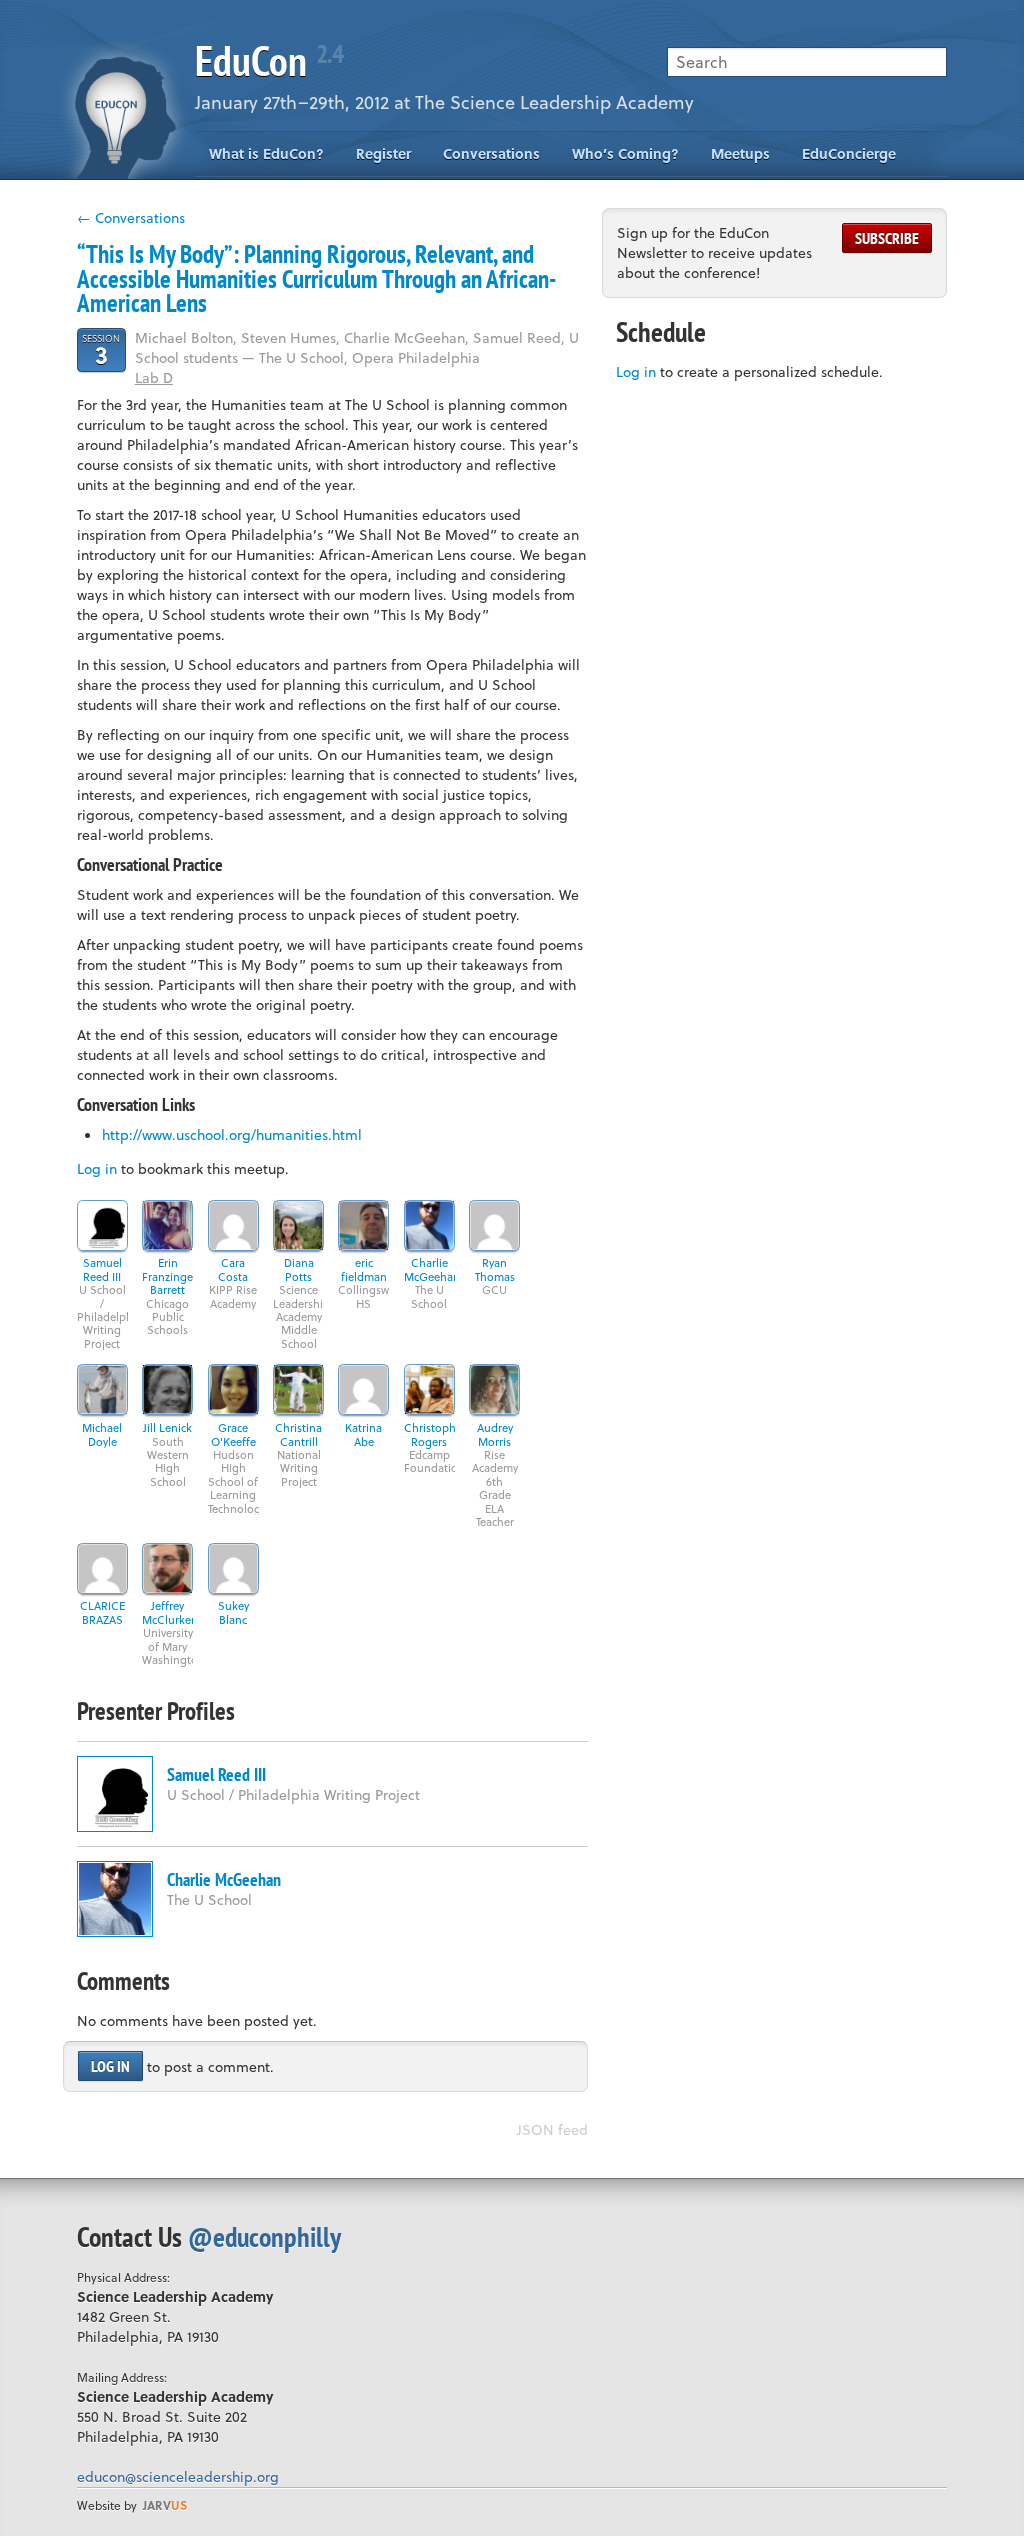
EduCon (269, 60)
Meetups (740, 153)
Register (383, 153)
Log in (97, 1168)
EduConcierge (849, 153)
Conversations (491, 153)
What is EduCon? (266, 153)
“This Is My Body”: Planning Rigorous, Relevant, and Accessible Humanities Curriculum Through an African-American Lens (316, 278)
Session (101, 349)
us (165, 2505)
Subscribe (887, 238)
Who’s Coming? (625, 153)
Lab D (154, 377)
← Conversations (131, 217)
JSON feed (552, 2129)
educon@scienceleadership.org (178, 2476)
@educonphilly (264, 2236)
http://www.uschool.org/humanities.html (232, 1134)
